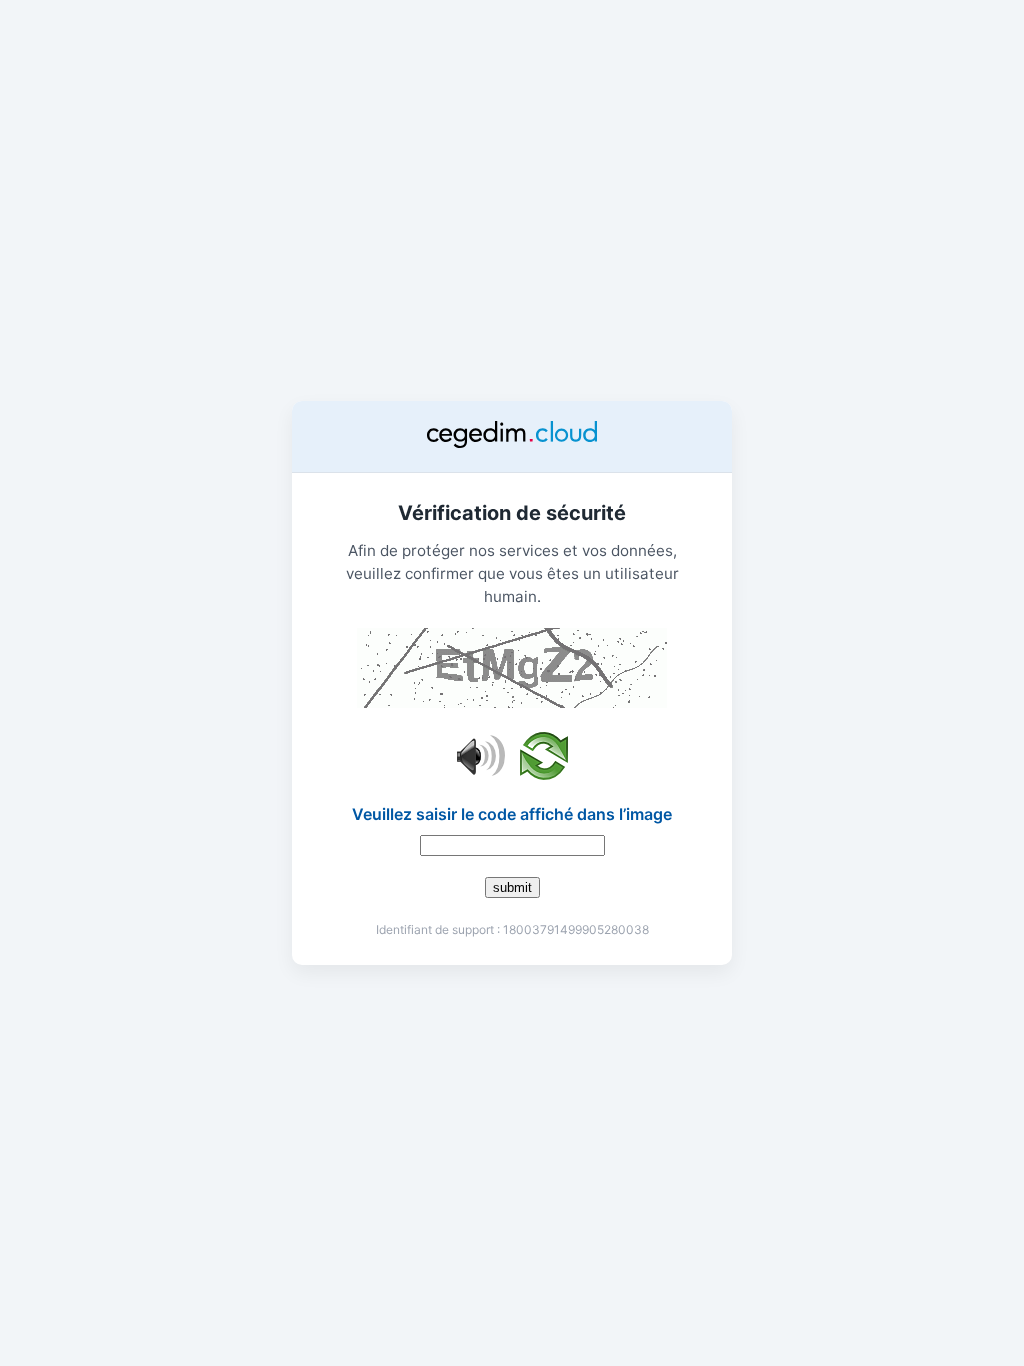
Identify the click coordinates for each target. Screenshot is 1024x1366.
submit (512, 887)
